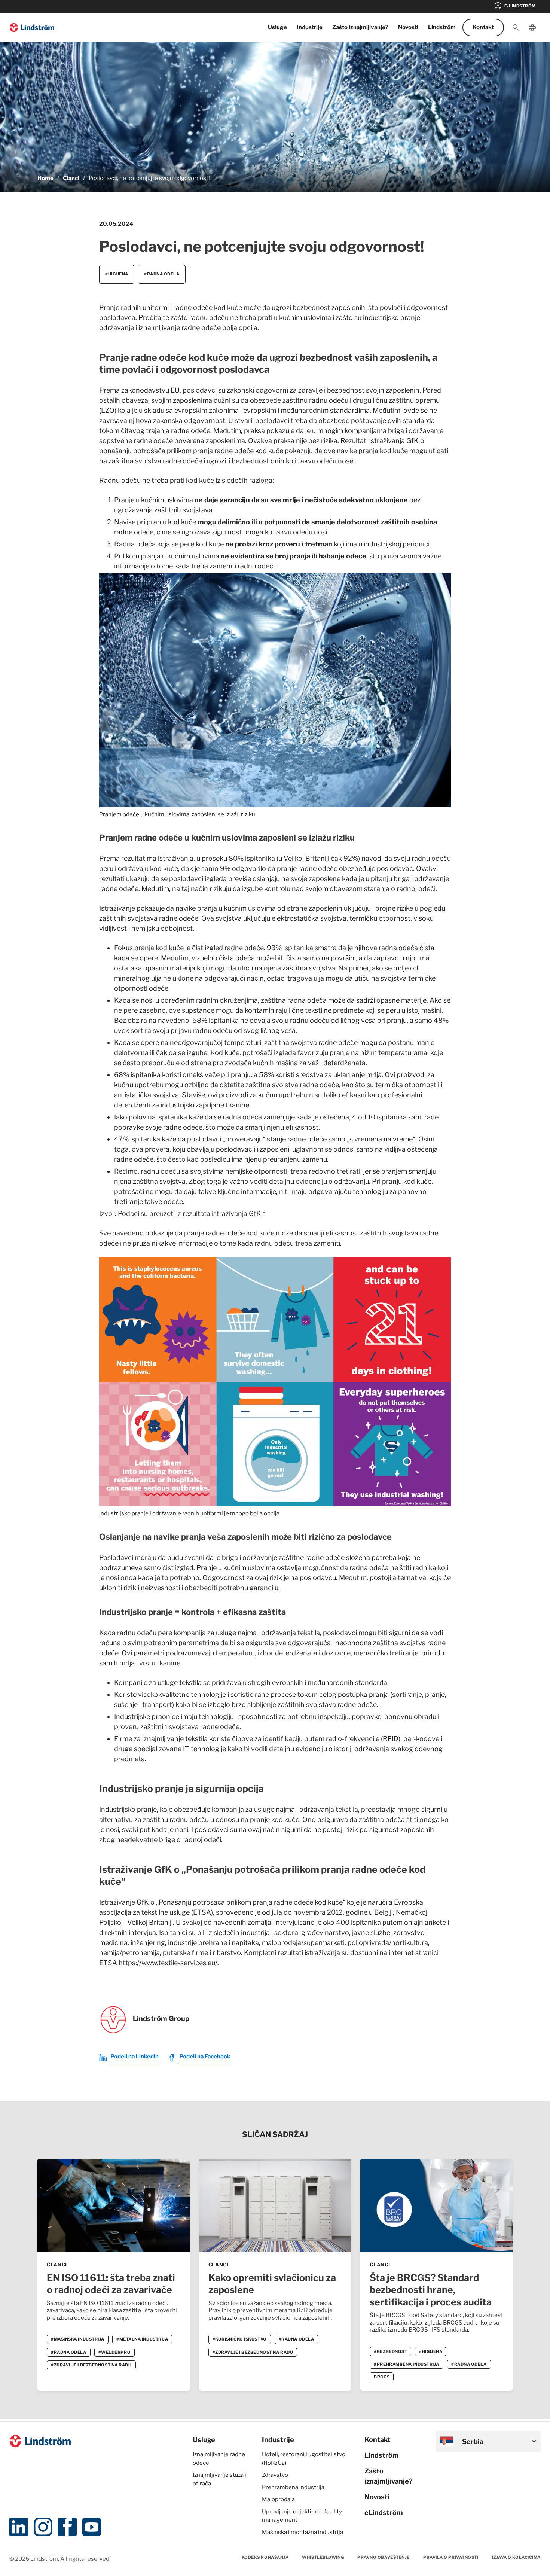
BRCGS (382, 2377)
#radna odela (162, 274)
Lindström (442, 27)
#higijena (117, 274)
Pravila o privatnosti (451, 2557)
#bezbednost (390, 2351)
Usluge (277, 27)
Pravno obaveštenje (384, 2557)
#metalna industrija (142, 2339)
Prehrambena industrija (293, 2487)
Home (45, 178)
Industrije (310, 27)
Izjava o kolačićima (516, 2557)
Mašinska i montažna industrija (302, 2532)
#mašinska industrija (78, 2339)
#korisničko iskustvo (240, 2339)
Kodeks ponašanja (265, 2557)
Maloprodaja (278, 2499)
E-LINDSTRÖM (515, 6)
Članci (71, 178)
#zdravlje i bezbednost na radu (91, 2365)
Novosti (408, 27)
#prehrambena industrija (407, 2364)
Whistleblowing (323, 2557)
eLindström (384, 2513)
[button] (516, 28)
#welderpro (115, 2352)
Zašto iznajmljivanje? (360, 27)
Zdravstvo (275, 2475)
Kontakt (483, 27)
